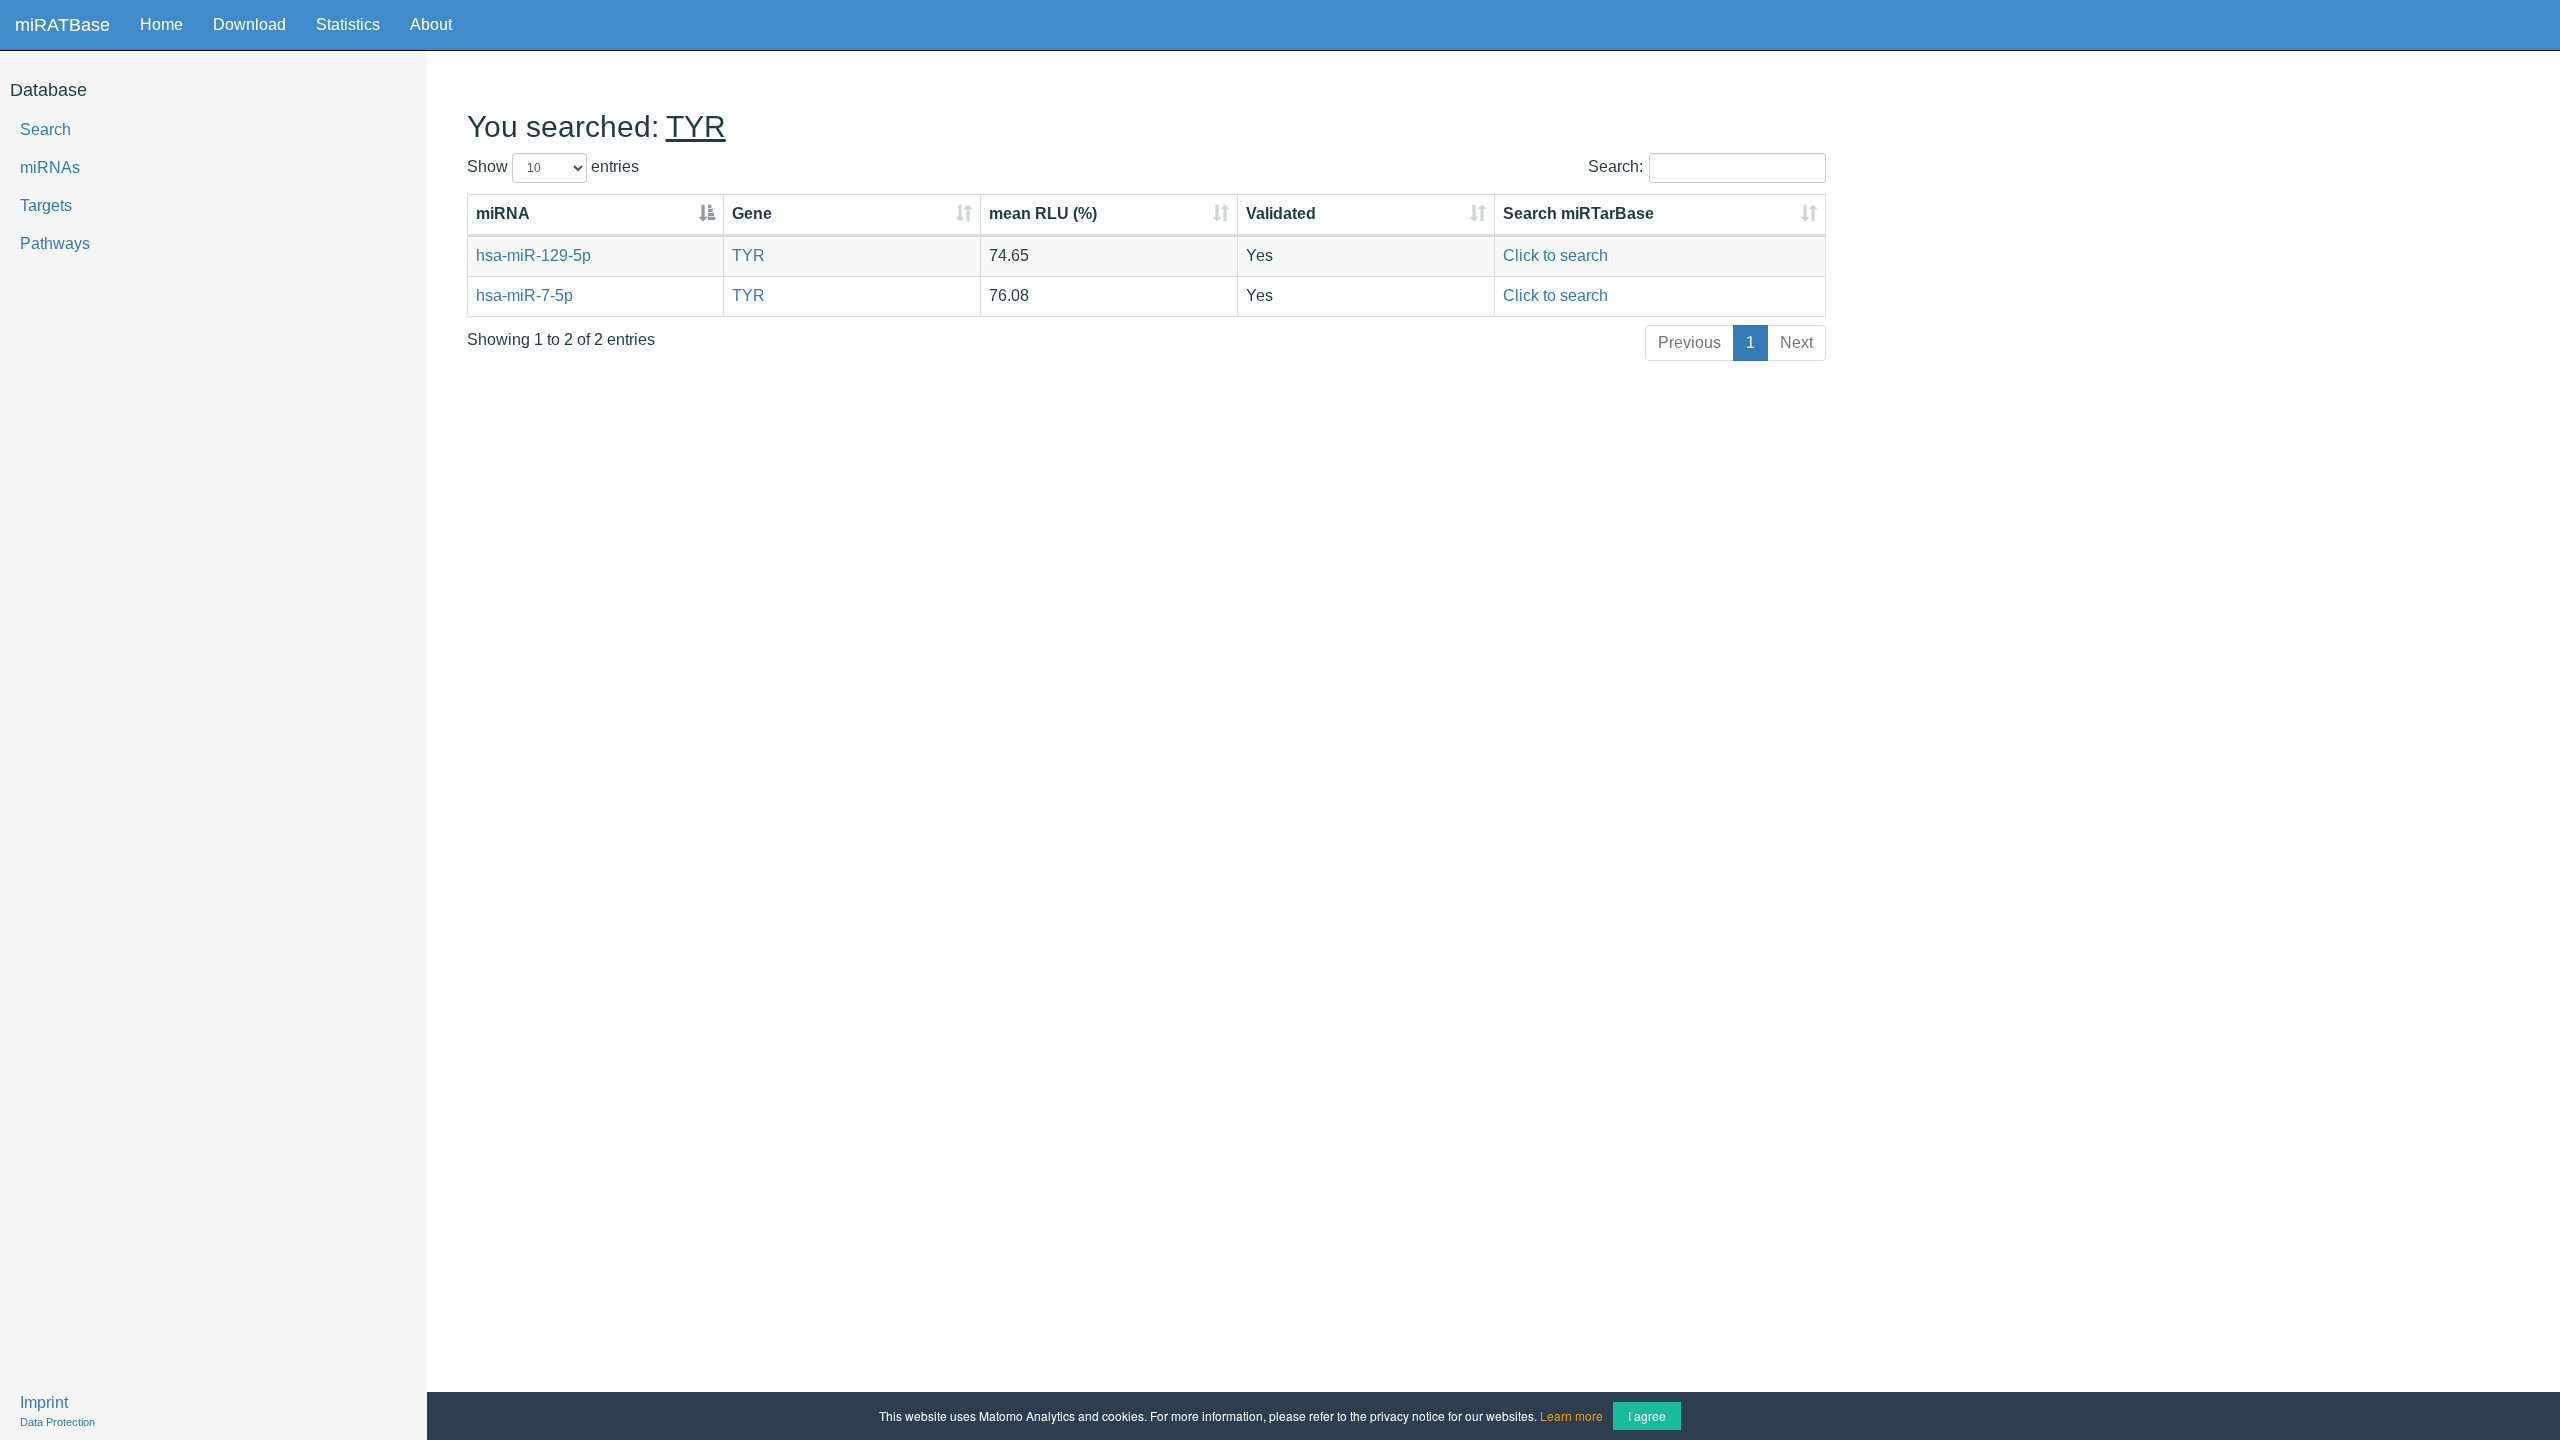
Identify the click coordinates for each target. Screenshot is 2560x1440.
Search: (1615, 166)
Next (1796, 342)
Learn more (1571, 1415)
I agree (1647, 1415)
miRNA (503, 213)
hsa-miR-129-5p (533, 255)
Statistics (348, 24)
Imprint (44, 1402)
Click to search (1555, 255)
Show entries (553, 166)
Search (45, 129)
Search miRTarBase (1578, 213)
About (431, 24)
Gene (752, 213)
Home (161, 24)
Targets (46, 205)
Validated (1281, 213)
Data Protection (57, 1422)
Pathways (55, 243)
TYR (748, 255)
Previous (1689, 342)
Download (249, 24)
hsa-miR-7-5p (524, 295)
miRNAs (50, 167)
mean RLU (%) (1043, 213)
